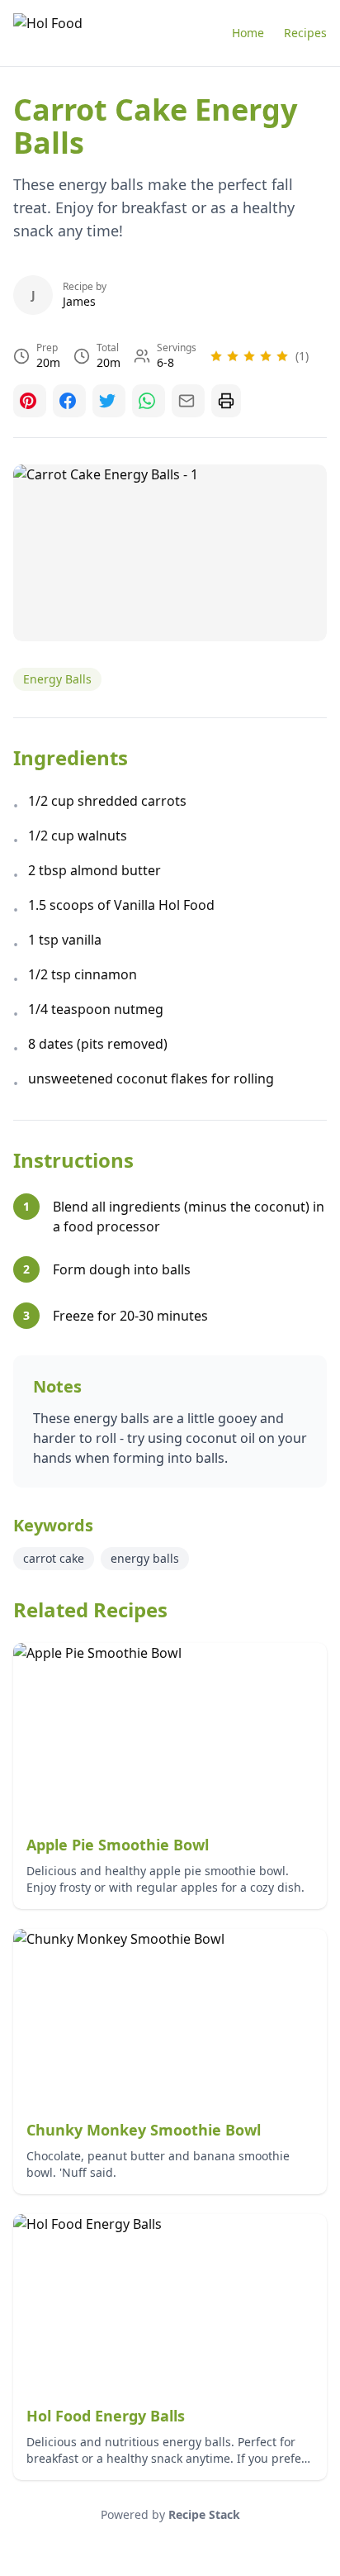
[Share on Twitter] (109, 401)
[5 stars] (282, 356)
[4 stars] (266, 356)
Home (248, 33)
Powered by (170, 2514)
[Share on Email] (188, 401)
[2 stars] (233, 356)
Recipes (305, 33)
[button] (259, 356)
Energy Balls (57, 679)
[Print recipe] (226, 401)
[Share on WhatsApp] (149, 401)
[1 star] (216, 356)
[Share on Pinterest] (30, 401)
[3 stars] (249, 356)
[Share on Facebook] (69, 401)
